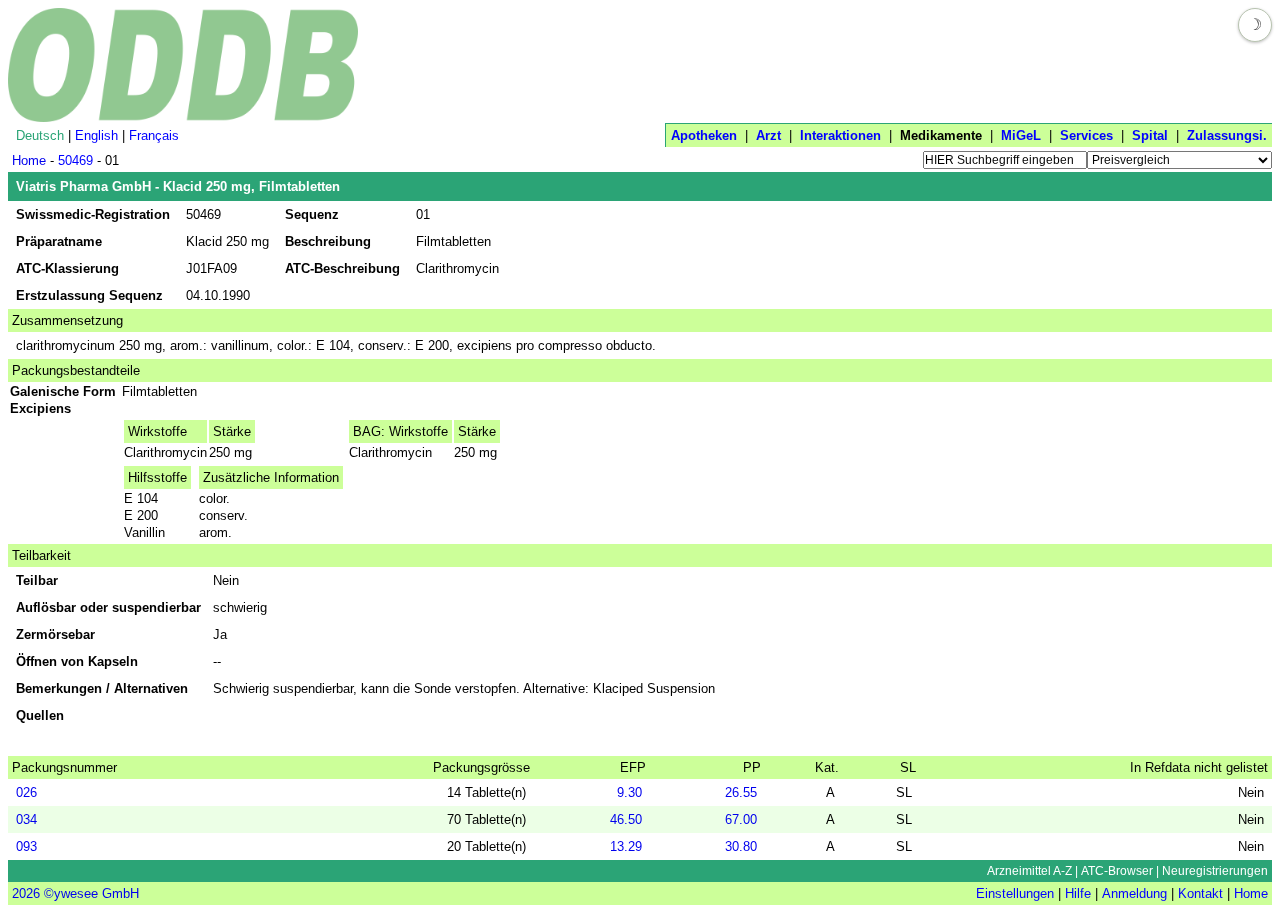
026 (26, 792)
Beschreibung (328, 241)
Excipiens (42, 408)
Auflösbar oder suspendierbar (108, 607)
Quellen (40, 715)
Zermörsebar (55, 634)
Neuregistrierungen (1215, 871)
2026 (26, 893)
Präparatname (59, 241)
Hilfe (1078, 893)
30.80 (741, 846)
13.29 (626, 846)
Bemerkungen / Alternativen (102, 688)
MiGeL (1021, 135)
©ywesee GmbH (89, 893)
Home (29, 160)
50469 (75, 160)
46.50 (626, 819)
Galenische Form (65, 391)
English (96, 135)
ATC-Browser (1117, 871)
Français (154, 135)
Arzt (768, 135)
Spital (1150, 135)
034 (26, 819)
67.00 (741, 819)
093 (26, 846)
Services (1086, 135)
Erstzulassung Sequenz (89, 295)
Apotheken (704, 135)
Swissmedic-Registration (93, 214)
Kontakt (1200, 893)
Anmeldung (1134, 893)
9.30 (629, 792)
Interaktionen (840, 135)
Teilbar (37, 580)
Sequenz (312, 214)
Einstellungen (1015, 893)
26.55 (741, 792)
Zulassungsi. (1227, 135)
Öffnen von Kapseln (77, 661)
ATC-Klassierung (67, 268)
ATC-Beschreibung (342, 268)
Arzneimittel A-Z (1029, 871)
